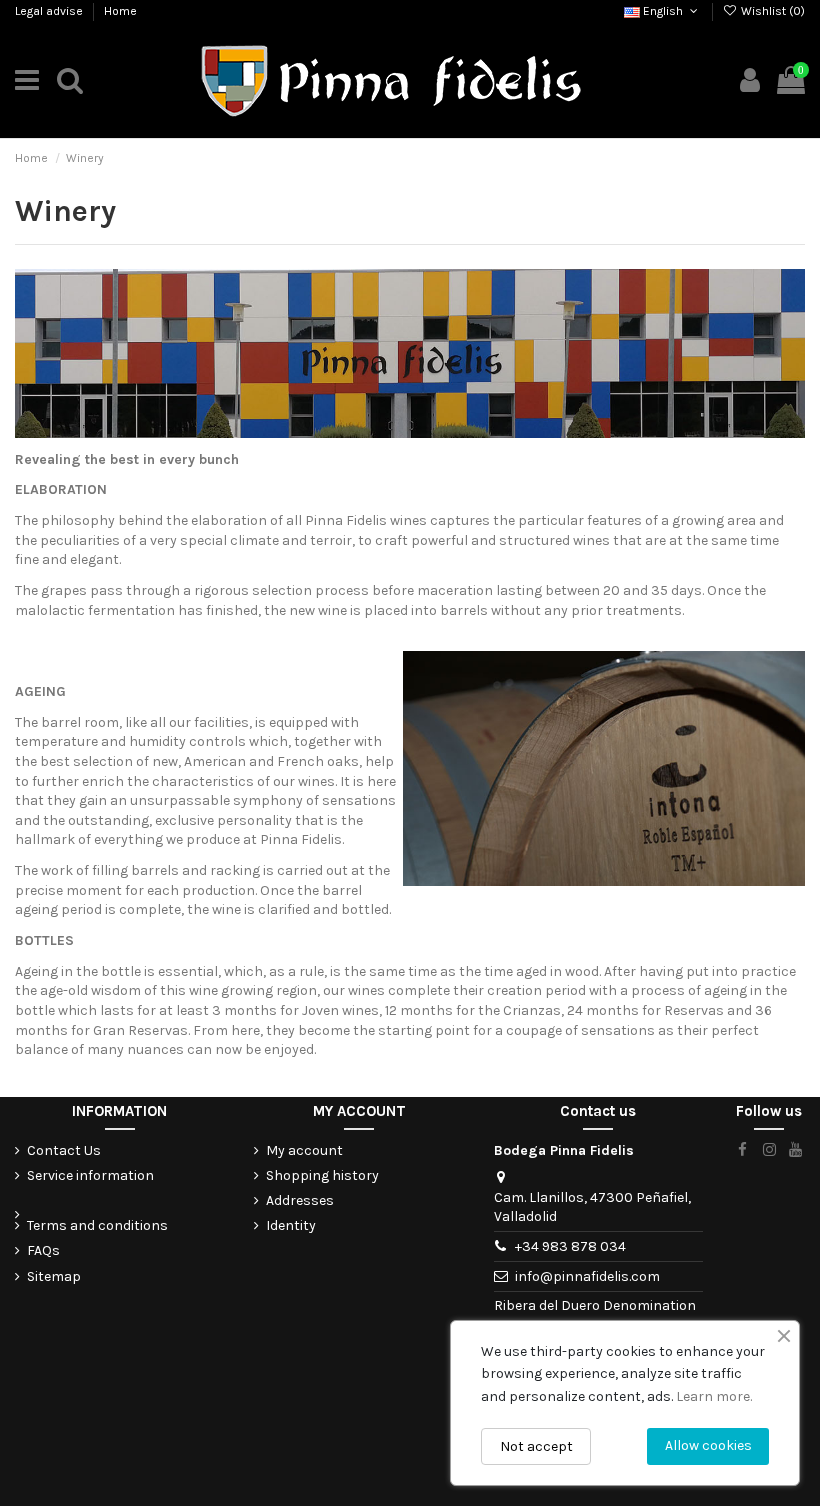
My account (304, 1150)
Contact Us (64, 1150)
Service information (90, 1175)
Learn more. (714, 1396)
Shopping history (322, 1175)
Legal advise (50, 11)
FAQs (43, 1250)
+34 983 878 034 (570, 1246)
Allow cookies (708, 1445)
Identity (291, 1225)
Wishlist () (771, 11)
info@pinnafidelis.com (587, 1276)
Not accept (536, 1446)
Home (120, 11)
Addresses (300, 1200)
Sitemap (54, 1276)
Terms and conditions (97, 1225)
